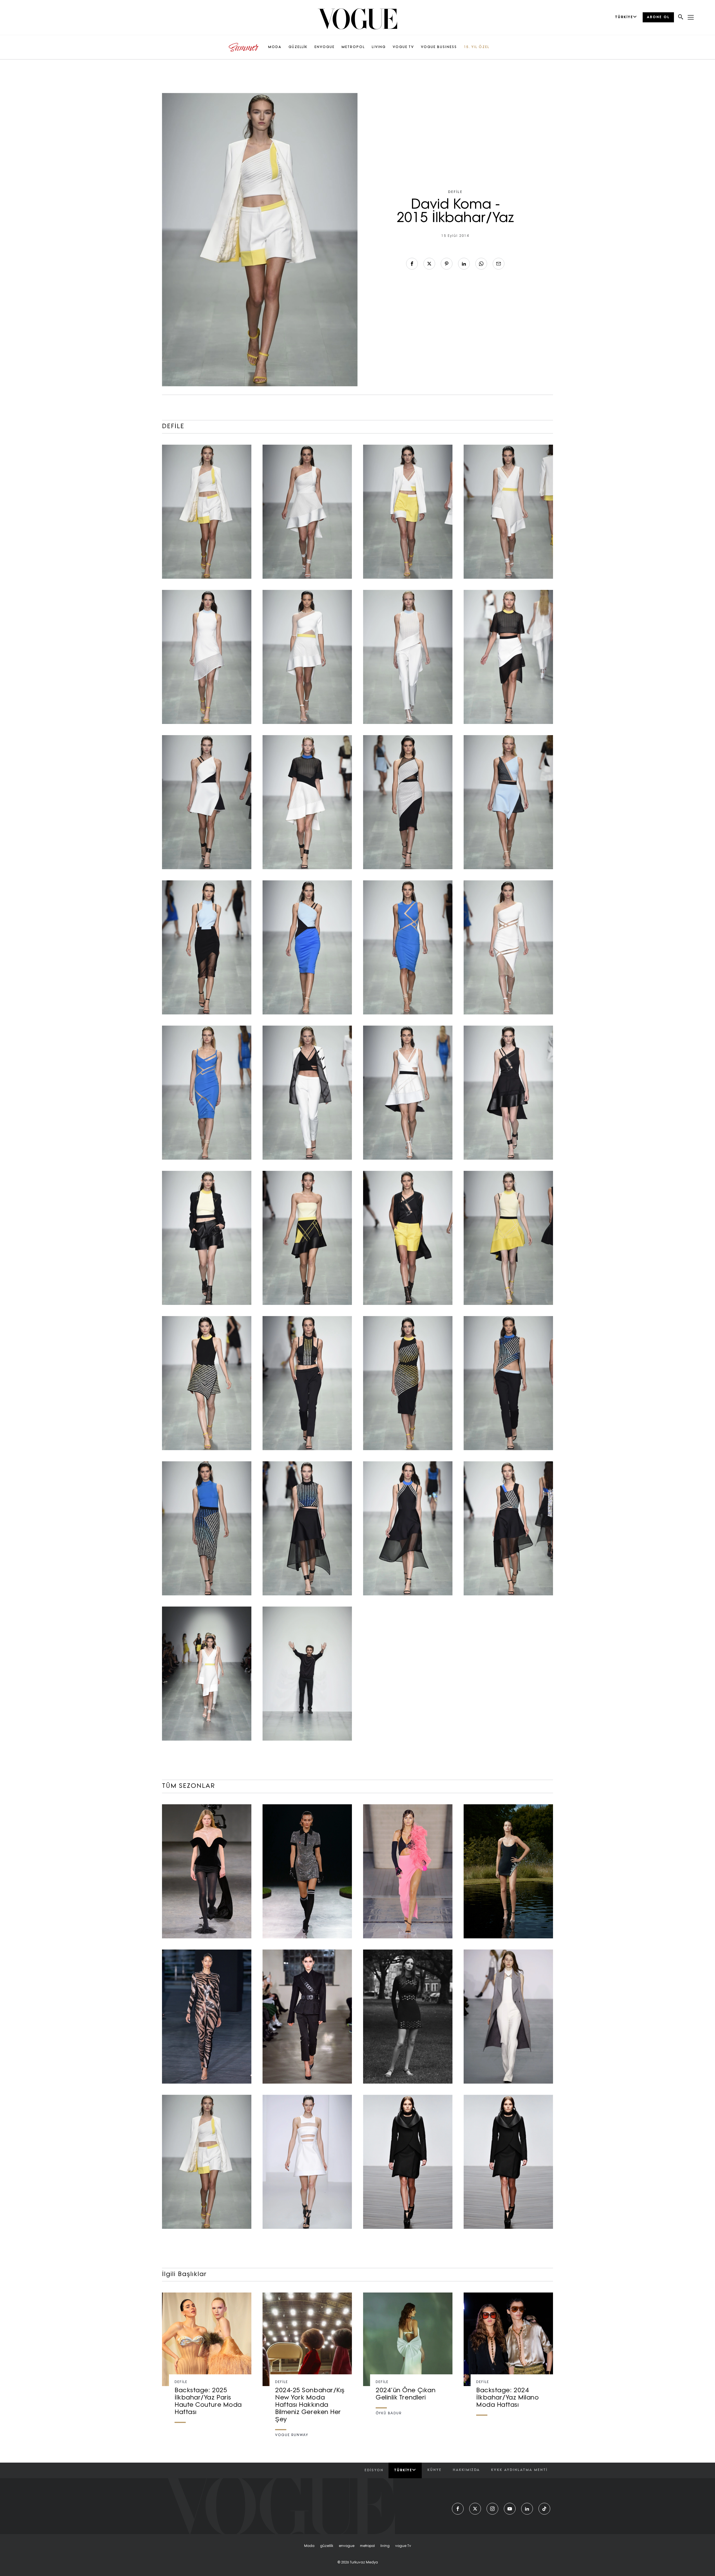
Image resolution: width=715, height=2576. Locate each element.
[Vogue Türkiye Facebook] (458, 2509)
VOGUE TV (403, 47)
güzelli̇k (327, 2546)
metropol (367, 2546)
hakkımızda (466, 2470)
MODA (275, 47)
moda (309, 2546)
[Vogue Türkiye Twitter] (475, 2509)
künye (434, 2470)
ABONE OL (658, 17)
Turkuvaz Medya (364, 2563)
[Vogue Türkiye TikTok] (544, 2509)
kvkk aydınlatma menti (519, 2470)
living (385, 2546)
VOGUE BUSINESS (439, 47)
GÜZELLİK (298, 47)
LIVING (379, 47)
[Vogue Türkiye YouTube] (510, 2509)
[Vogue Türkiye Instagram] (492, 2509)
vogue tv (403, 2546)
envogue (347, 2546)
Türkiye (403, 2470)
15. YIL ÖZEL (477, 47)
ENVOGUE (325, 47)
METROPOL (353, 47)
